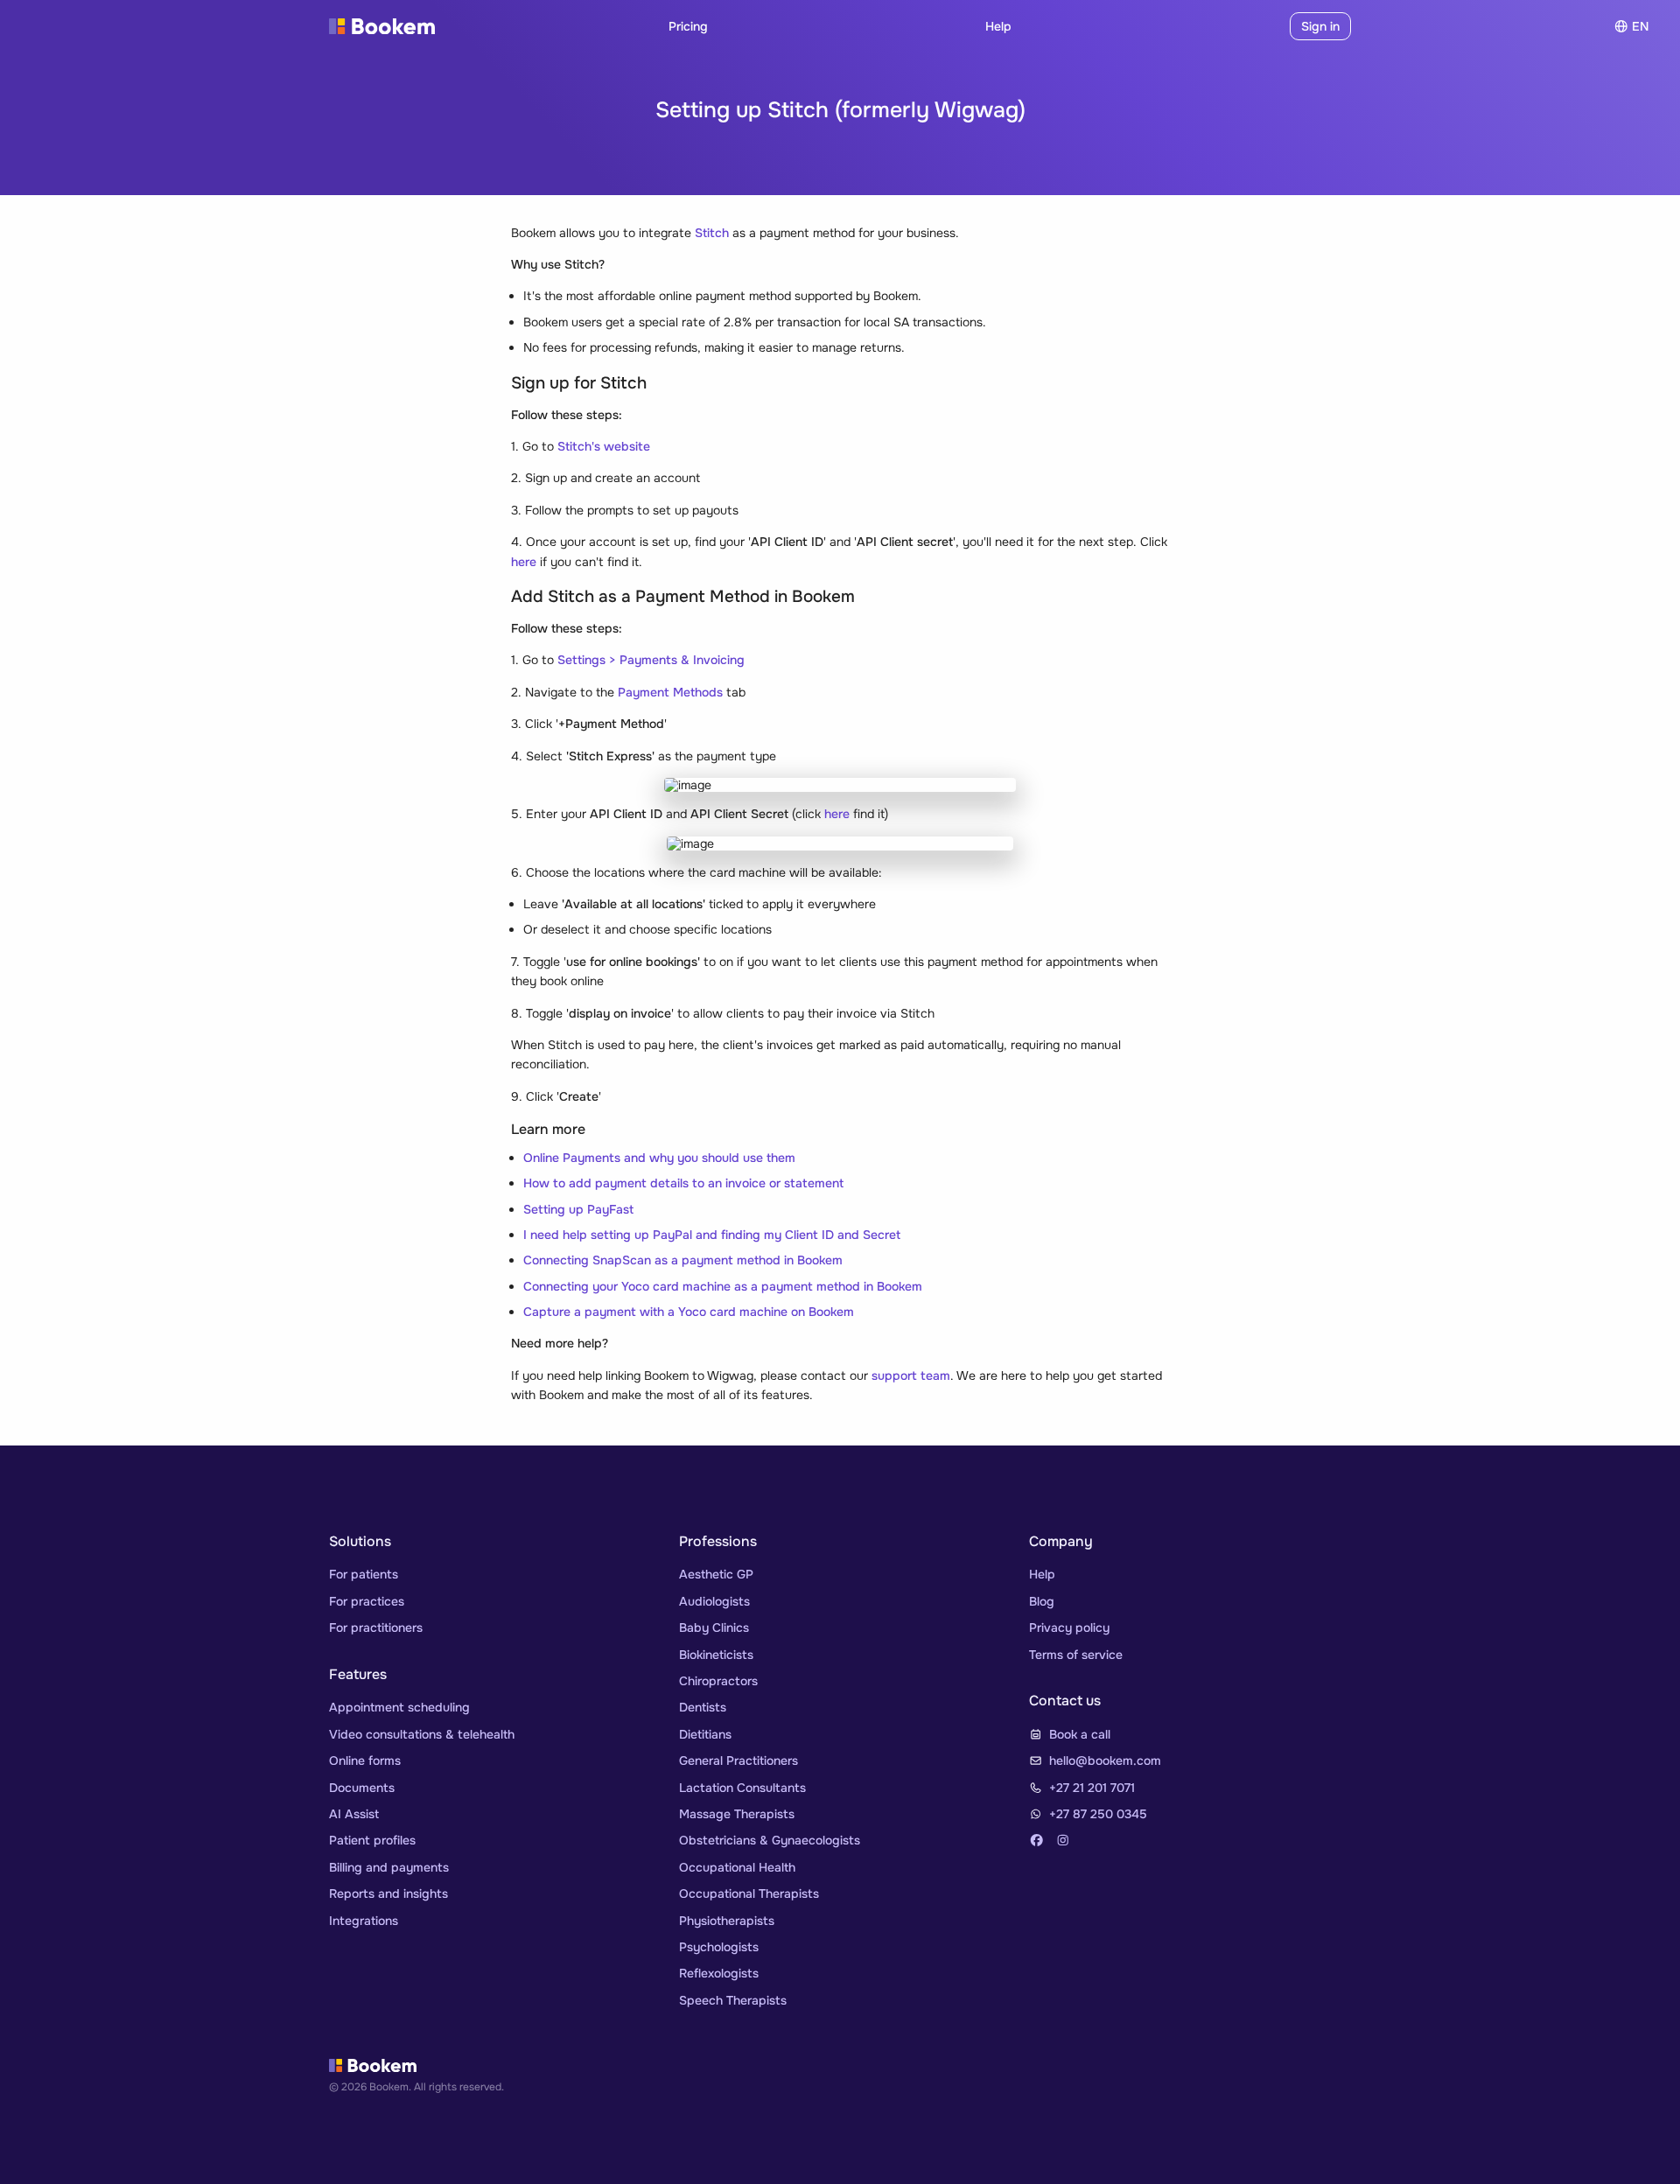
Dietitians (705, 1734)
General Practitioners (738, 1760)
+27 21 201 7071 (1092, 1788)
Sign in (1320, 26)
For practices (367, 1601)
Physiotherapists (727, 1921)
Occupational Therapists (749, 1893)
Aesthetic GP (716, 1574)
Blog (1042, 1601)
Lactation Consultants (742, 1788)
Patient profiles (372, 1840)
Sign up (1253, 26)
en (1640, 26)
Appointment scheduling (399, 1707)
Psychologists (719, 1947)
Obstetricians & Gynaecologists (770, 1840)
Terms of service (1076, 1655)
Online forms (365, 1760)
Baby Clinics (714, 1627)
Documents (362, 1788)
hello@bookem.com (1105, 1760)
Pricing (688, 26)
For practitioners (376, 1627)
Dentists (703, 1707)
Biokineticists (716, 1655)
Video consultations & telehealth (422, 1734)
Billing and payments (389, 1867)
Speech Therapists (733, 2000)
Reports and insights (388, 1893)
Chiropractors (718, 1681)
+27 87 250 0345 (1098, 1814)
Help (998, 26)
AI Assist (354, 1814)
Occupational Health (737, 1867)
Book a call (1080, 1734)
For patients (364, 1574)
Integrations (364, 1921)
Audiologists (714, 1601)
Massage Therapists (737, 1814)
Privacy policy (1069, 1627)
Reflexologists (719, 1973)
